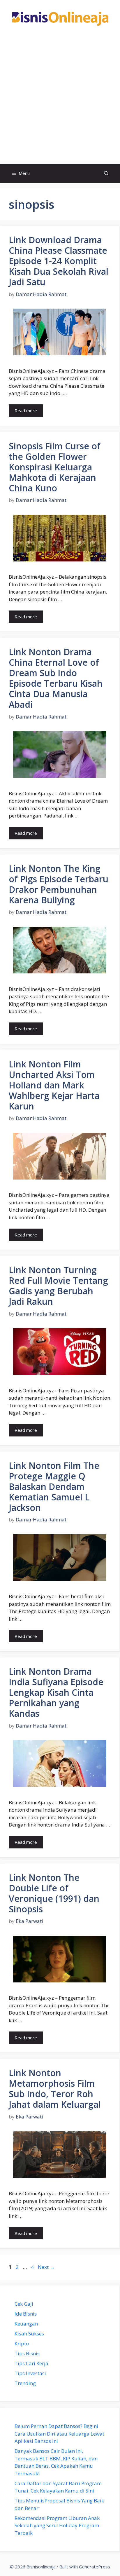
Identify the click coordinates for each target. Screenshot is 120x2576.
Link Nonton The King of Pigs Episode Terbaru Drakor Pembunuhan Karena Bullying (59, 884)
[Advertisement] (60, 101)
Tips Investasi (30, 2373)
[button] (106, 173)
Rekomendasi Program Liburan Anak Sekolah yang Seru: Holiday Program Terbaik (57, 2525)
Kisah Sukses (29, 2334)
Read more (26, 411)
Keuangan (26, 2324)
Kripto (22, 2343)
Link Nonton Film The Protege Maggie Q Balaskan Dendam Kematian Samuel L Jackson (54, 1487)
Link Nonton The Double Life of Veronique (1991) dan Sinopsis (54, 1893)
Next (46, 2267)
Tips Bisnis (27, 2353)
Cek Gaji (24, 2304)
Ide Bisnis (26, 2314)
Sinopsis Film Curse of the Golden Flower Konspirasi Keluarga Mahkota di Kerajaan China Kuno (55, 467)
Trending (25, 2383)
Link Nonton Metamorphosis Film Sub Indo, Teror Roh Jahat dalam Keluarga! (55, 2089)
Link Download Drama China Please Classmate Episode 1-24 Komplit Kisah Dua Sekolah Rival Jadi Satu (59, 261)
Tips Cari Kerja (31, 2363)
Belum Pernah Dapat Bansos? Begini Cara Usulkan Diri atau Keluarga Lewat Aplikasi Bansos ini (59, 2434)
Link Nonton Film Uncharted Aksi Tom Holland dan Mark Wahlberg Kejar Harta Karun (54, 1085)
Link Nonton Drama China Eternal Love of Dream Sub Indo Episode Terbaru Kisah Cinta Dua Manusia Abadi (56, 678)
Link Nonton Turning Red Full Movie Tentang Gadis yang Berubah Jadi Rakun (58, 1286)
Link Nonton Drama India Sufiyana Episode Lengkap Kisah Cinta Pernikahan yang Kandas (56, 1692)
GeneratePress (95, 2567)
